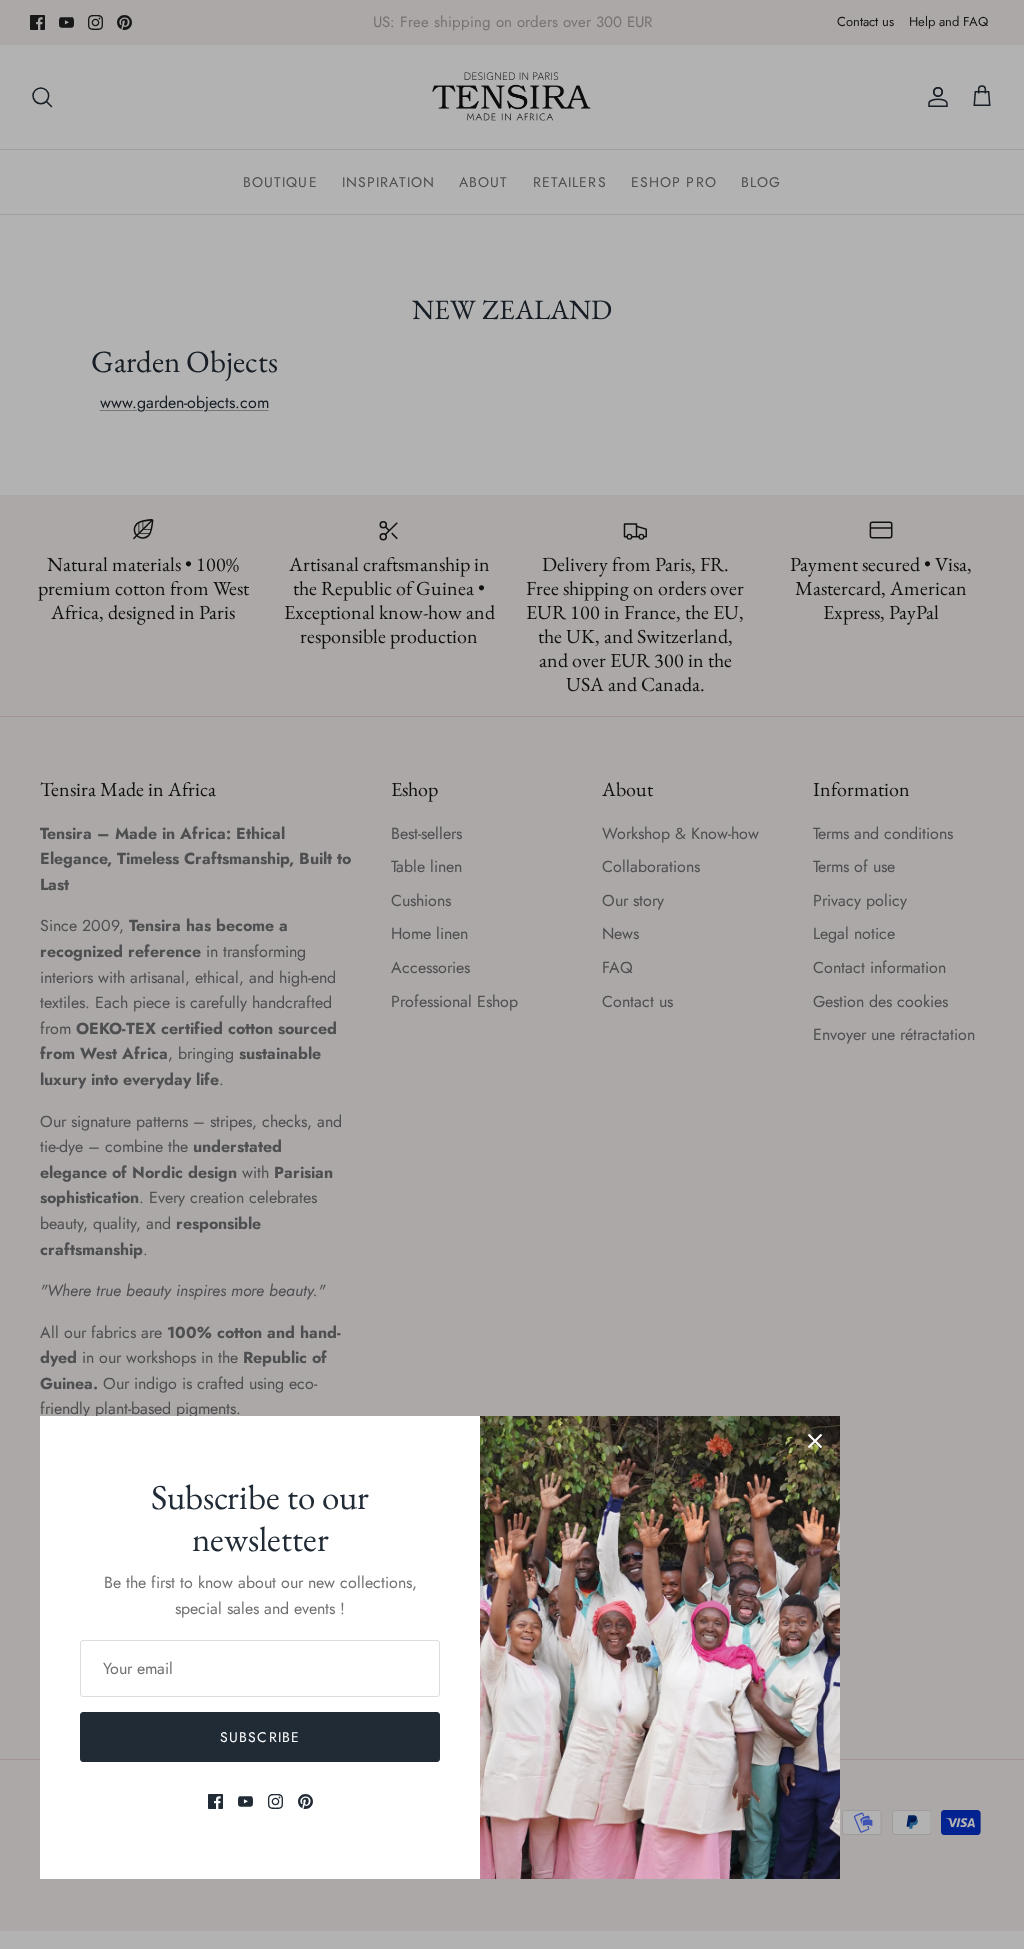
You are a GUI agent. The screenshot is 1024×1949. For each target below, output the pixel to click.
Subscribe (260, 1737)
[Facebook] (215, 1801)
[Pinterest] (305, 1801)
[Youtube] (245, 1801)
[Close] (815, 1441)
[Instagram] (275, 1801)
